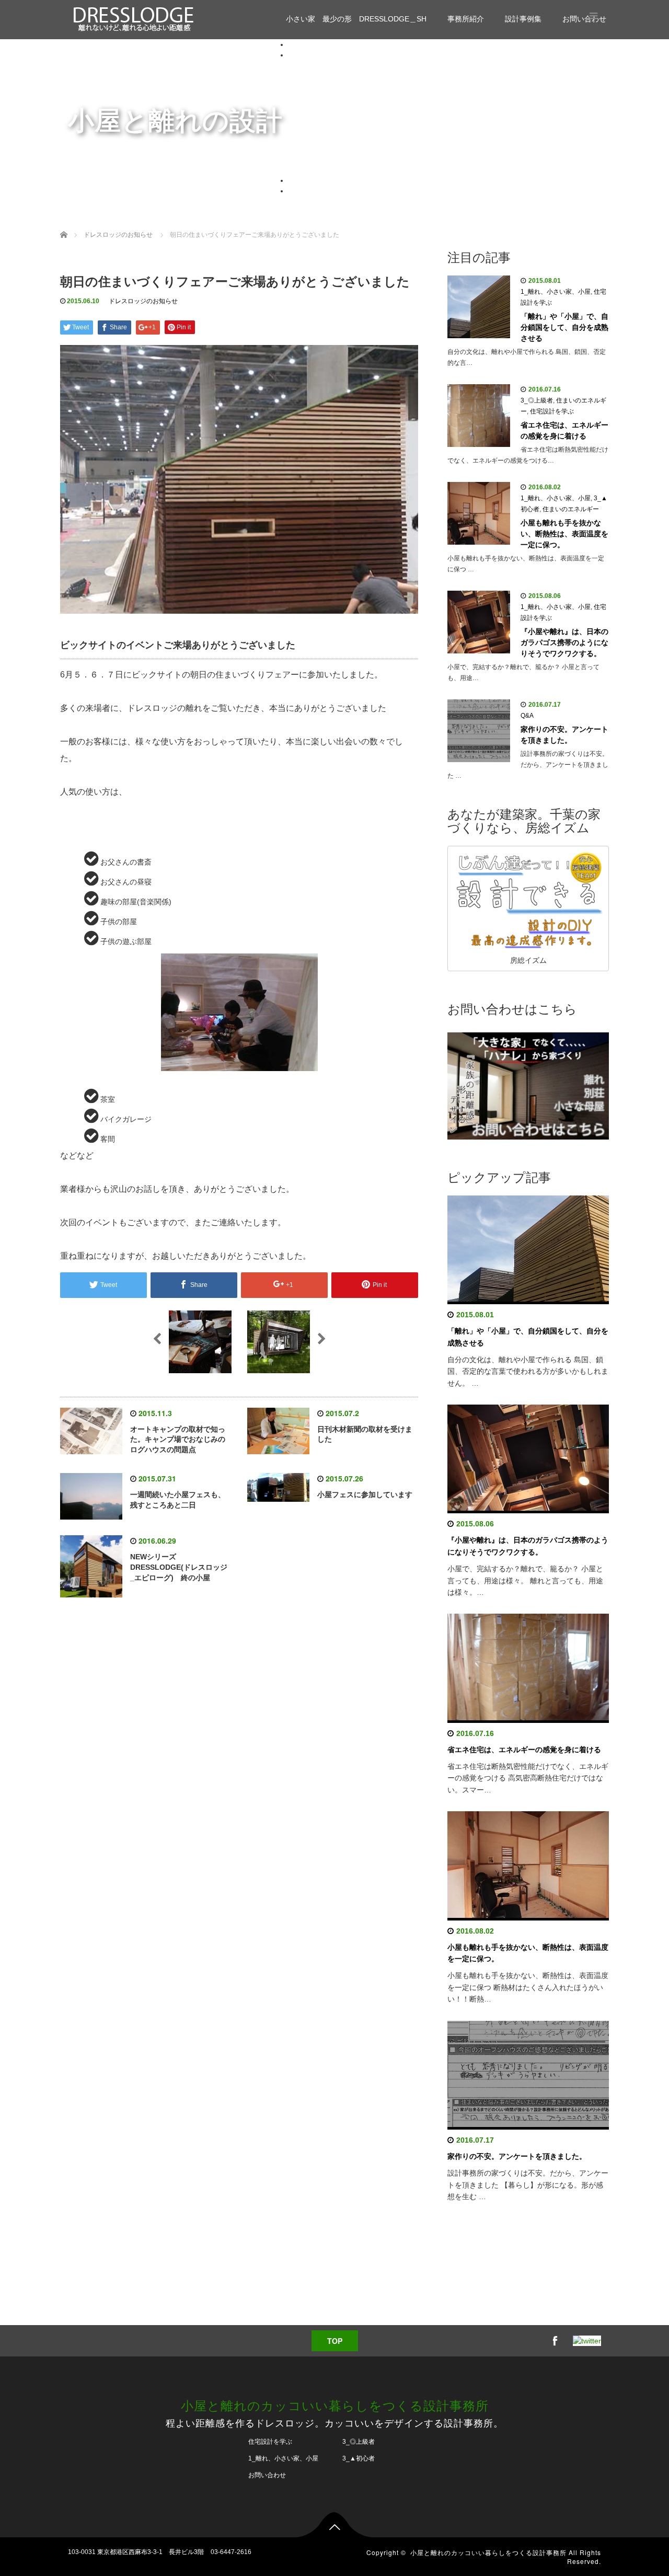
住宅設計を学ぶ (356, 76)
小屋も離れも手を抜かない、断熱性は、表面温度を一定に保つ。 (564, 534)
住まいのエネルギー (363, 139)
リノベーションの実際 (367, 159)
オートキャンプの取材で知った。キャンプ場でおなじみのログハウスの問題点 (178, 1440)
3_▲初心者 (349, 107)
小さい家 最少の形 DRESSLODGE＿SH (356, 19)
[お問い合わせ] (528, 1085)
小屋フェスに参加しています (365, 1494)
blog (316, 65)
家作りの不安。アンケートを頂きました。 (564, 735)
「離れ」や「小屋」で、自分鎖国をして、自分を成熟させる (564, 327)
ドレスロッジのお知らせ (371, 149)
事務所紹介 (466, 19)
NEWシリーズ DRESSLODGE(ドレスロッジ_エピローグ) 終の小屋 (179, 1567)
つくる (341, 170)
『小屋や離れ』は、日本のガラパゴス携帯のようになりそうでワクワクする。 (564, 642)
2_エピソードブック (364, 97)
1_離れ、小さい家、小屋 (371, 86)
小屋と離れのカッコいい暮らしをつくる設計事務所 (335, 2405)
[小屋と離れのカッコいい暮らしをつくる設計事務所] (134, 18)
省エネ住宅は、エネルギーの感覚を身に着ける (564, 430)
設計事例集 (523, 19)
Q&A (338, 128)
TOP (335, 2341)
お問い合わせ (310, 191)
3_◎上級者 (349, 118)
